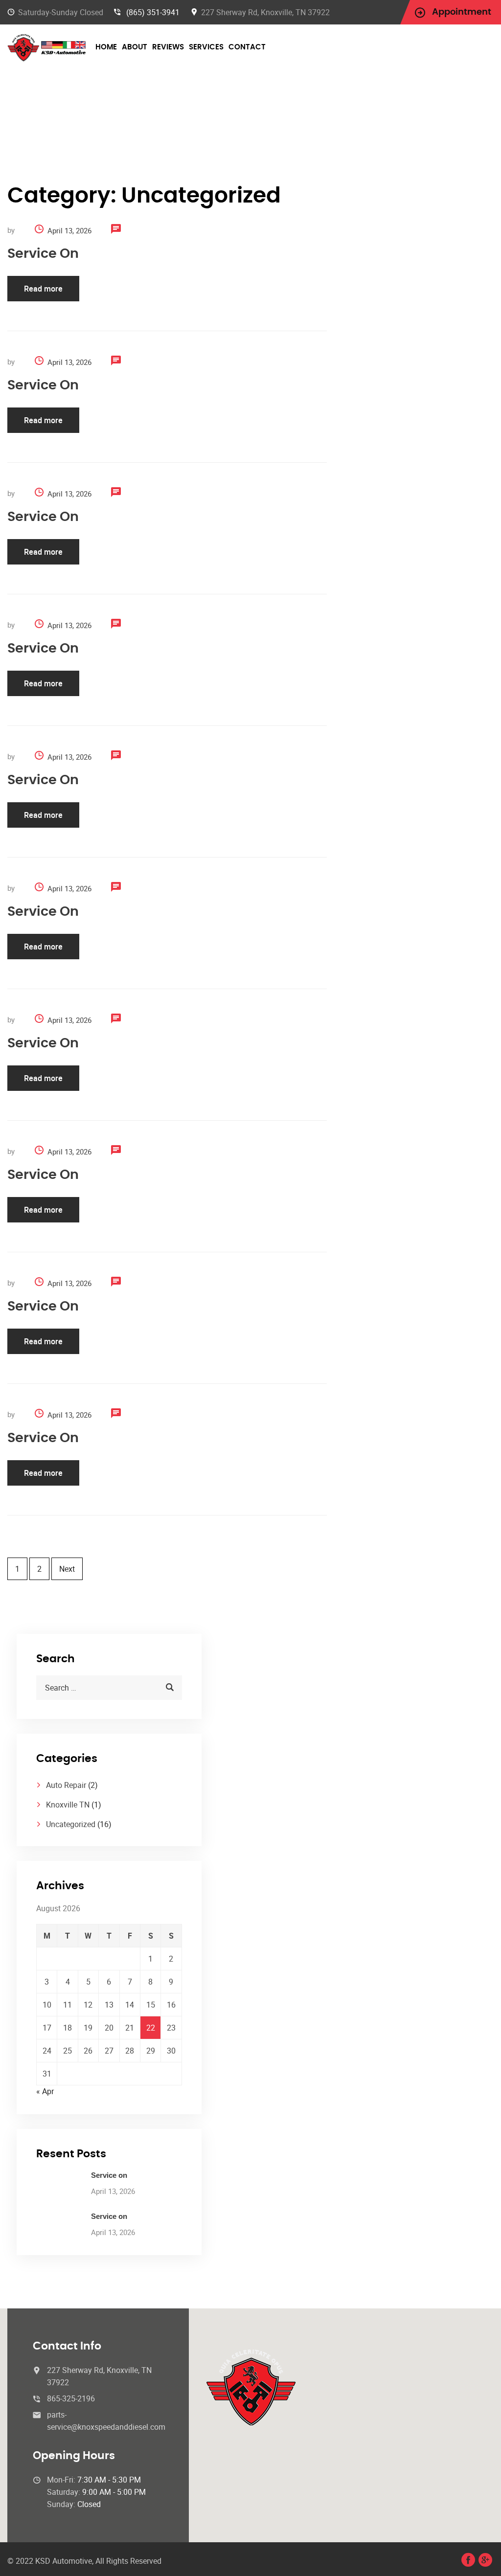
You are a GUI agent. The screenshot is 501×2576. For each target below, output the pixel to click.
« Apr (45, 2091)
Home (106, 47)
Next (67, 1569)
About (135, 47)
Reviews (168, 47)
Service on (43, 254)
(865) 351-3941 (153, 12)
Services (206, 47)
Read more (43, 289)
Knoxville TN (68, 1805)
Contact (247, 47)
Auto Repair (66, 1785)
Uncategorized (71, 1824)
